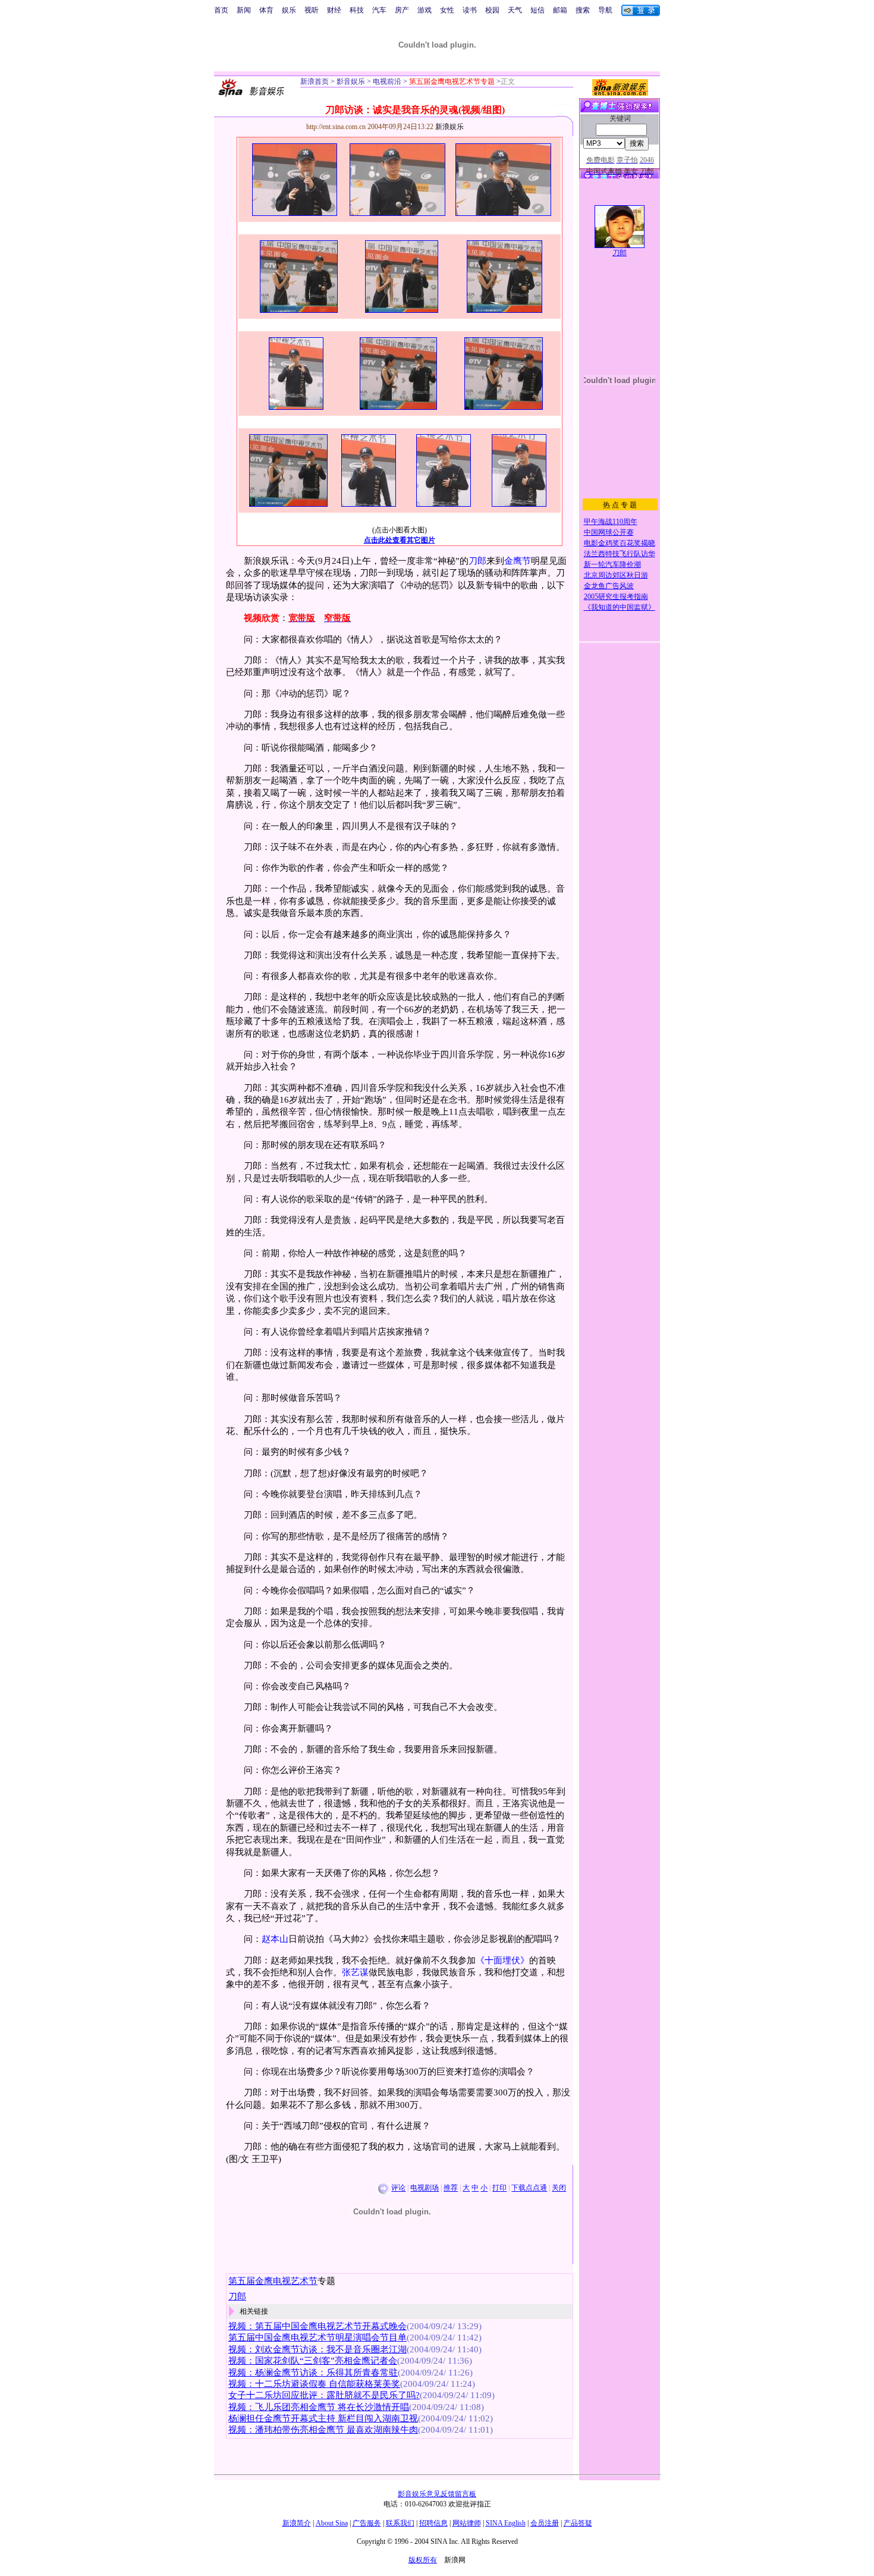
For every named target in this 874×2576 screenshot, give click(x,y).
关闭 (559, 2188)
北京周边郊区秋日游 (616, 575)
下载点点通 (529, 2188)
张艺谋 (355, 1972)
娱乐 (289, 10)
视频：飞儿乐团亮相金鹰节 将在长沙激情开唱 (319, 2407)
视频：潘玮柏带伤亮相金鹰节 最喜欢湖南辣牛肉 (323, 2430)
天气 (515, 10)
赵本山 (275, 1939)
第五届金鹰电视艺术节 (273, 2281)
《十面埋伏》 (502, 1960)
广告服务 (367, 2523)
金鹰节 (518, 561)
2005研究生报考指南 (616, 597)
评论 (398, 2188)
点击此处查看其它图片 (400, 540)
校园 (492, 10)
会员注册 (545, 2523)
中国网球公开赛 (609, 532)
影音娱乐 (351, 81)
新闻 (244, 10)
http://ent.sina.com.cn (337, 127)
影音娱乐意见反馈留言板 (437, 2494)
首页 (221, 10)
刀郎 (477, 561)
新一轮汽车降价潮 (612, 564)
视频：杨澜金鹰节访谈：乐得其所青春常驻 (313, 2373)
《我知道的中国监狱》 (620, 607)
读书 (470, 10)
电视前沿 (386, 81)
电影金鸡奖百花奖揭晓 (620, 543)
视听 (312, 10)
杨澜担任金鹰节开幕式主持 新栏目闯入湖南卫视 (323, 2418)
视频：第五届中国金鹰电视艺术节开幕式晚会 (317, 2326)
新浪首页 (315, 81)
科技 (357, 10)
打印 (499, 2188)
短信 (537, 10)
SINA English (506, 2523)
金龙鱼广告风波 (609, 586)
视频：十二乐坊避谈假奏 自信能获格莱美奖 (314, 2384)
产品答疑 (578, 2523)
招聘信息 (433, 2523)
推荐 (451, 2188)
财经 (334, 10)
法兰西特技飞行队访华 (620, 554)
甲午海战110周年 (611, 522)
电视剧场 (425, 2188)
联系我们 (400, 2523)
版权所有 (423, 2560)
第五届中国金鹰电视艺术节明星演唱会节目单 (317, 2337)
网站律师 (467, 2523)
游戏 (425, 10)
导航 (605, 10)
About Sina (332, 2523)
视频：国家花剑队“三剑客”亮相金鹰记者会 (313, 2361)
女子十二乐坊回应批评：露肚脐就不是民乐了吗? (324, 2395)
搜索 (583, 10)
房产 (402, 10)
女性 (447, 10)
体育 (266, 10)
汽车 (379, 10)
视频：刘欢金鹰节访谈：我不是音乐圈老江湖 (317, 2349)
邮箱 (560, 10)
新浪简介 (297, 2523)
